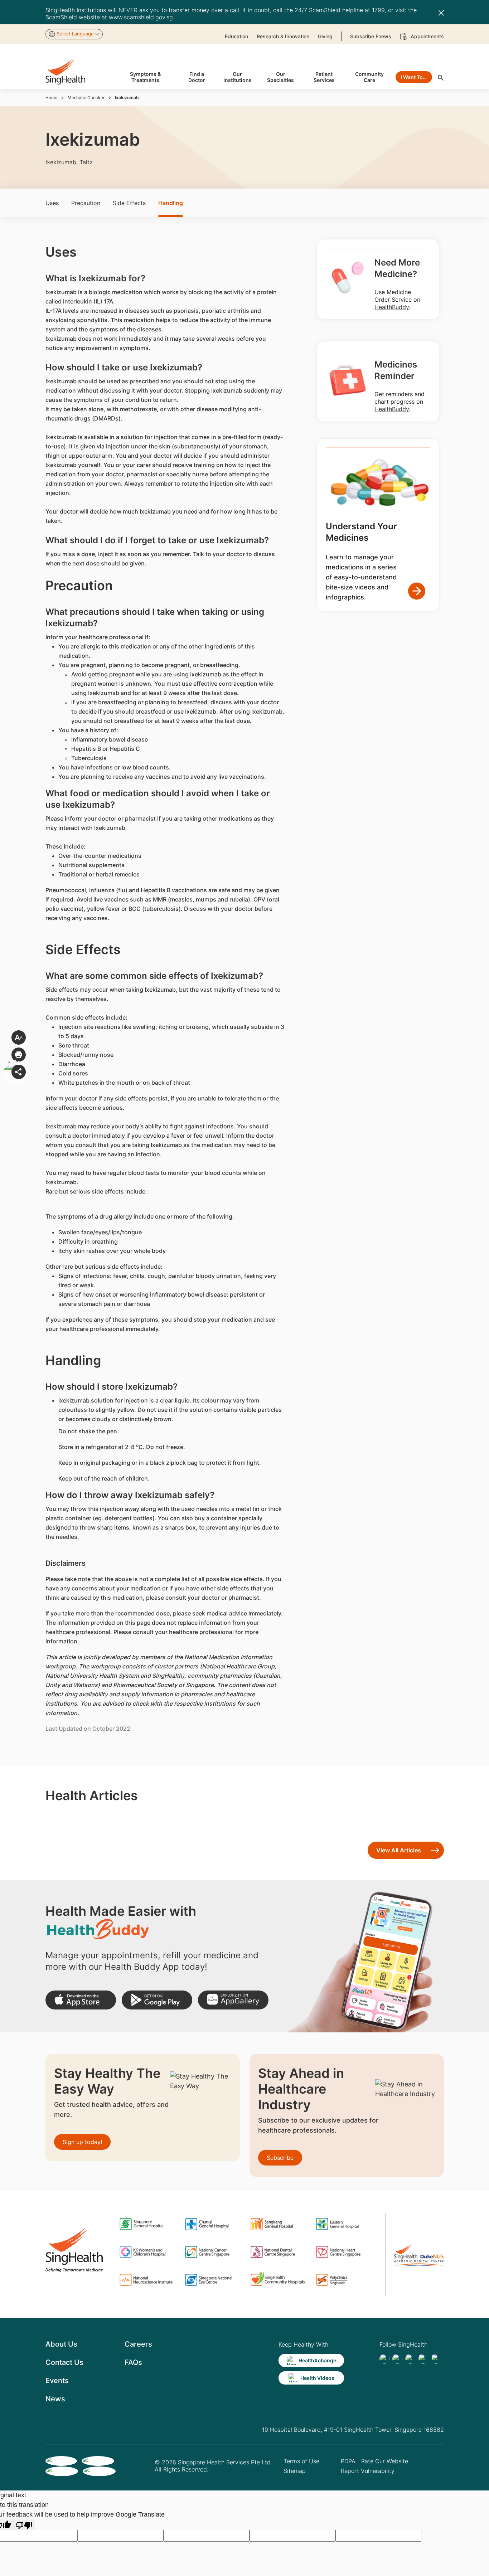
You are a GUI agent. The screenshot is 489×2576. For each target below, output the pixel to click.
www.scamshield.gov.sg (141, 17)
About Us (61, 2344)
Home (51, 98)
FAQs (133, 2362)
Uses (52, 203)
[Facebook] (384, 2359)
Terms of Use (301, 2461)
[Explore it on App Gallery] (233, 2000)
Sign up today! (82, 2142)
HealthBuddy (392, 307)
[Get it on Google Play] (157, 2000)
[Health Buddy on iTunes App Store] (81, 2000)
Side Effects (129, 203)
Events (57, 2381)
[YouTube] (436, 2359)
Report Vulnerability (368, 2471)
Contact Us (64, 2362)
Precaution (86, 203)
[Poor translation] (24, 2525)
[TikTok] (397, 2359)
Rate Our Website (385, 2461)
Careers (138, 2344)
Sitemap (295, 2471)
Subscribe (280, 2158)
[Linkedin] (410, 2359)
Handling (171, 203)
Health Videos (317, 2378)
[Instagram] (423, 2359)
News (55, 2399)
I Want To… (414, 77)
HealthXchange (317, 2360)
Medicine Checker (86, 98)
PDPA (348, 2461)
